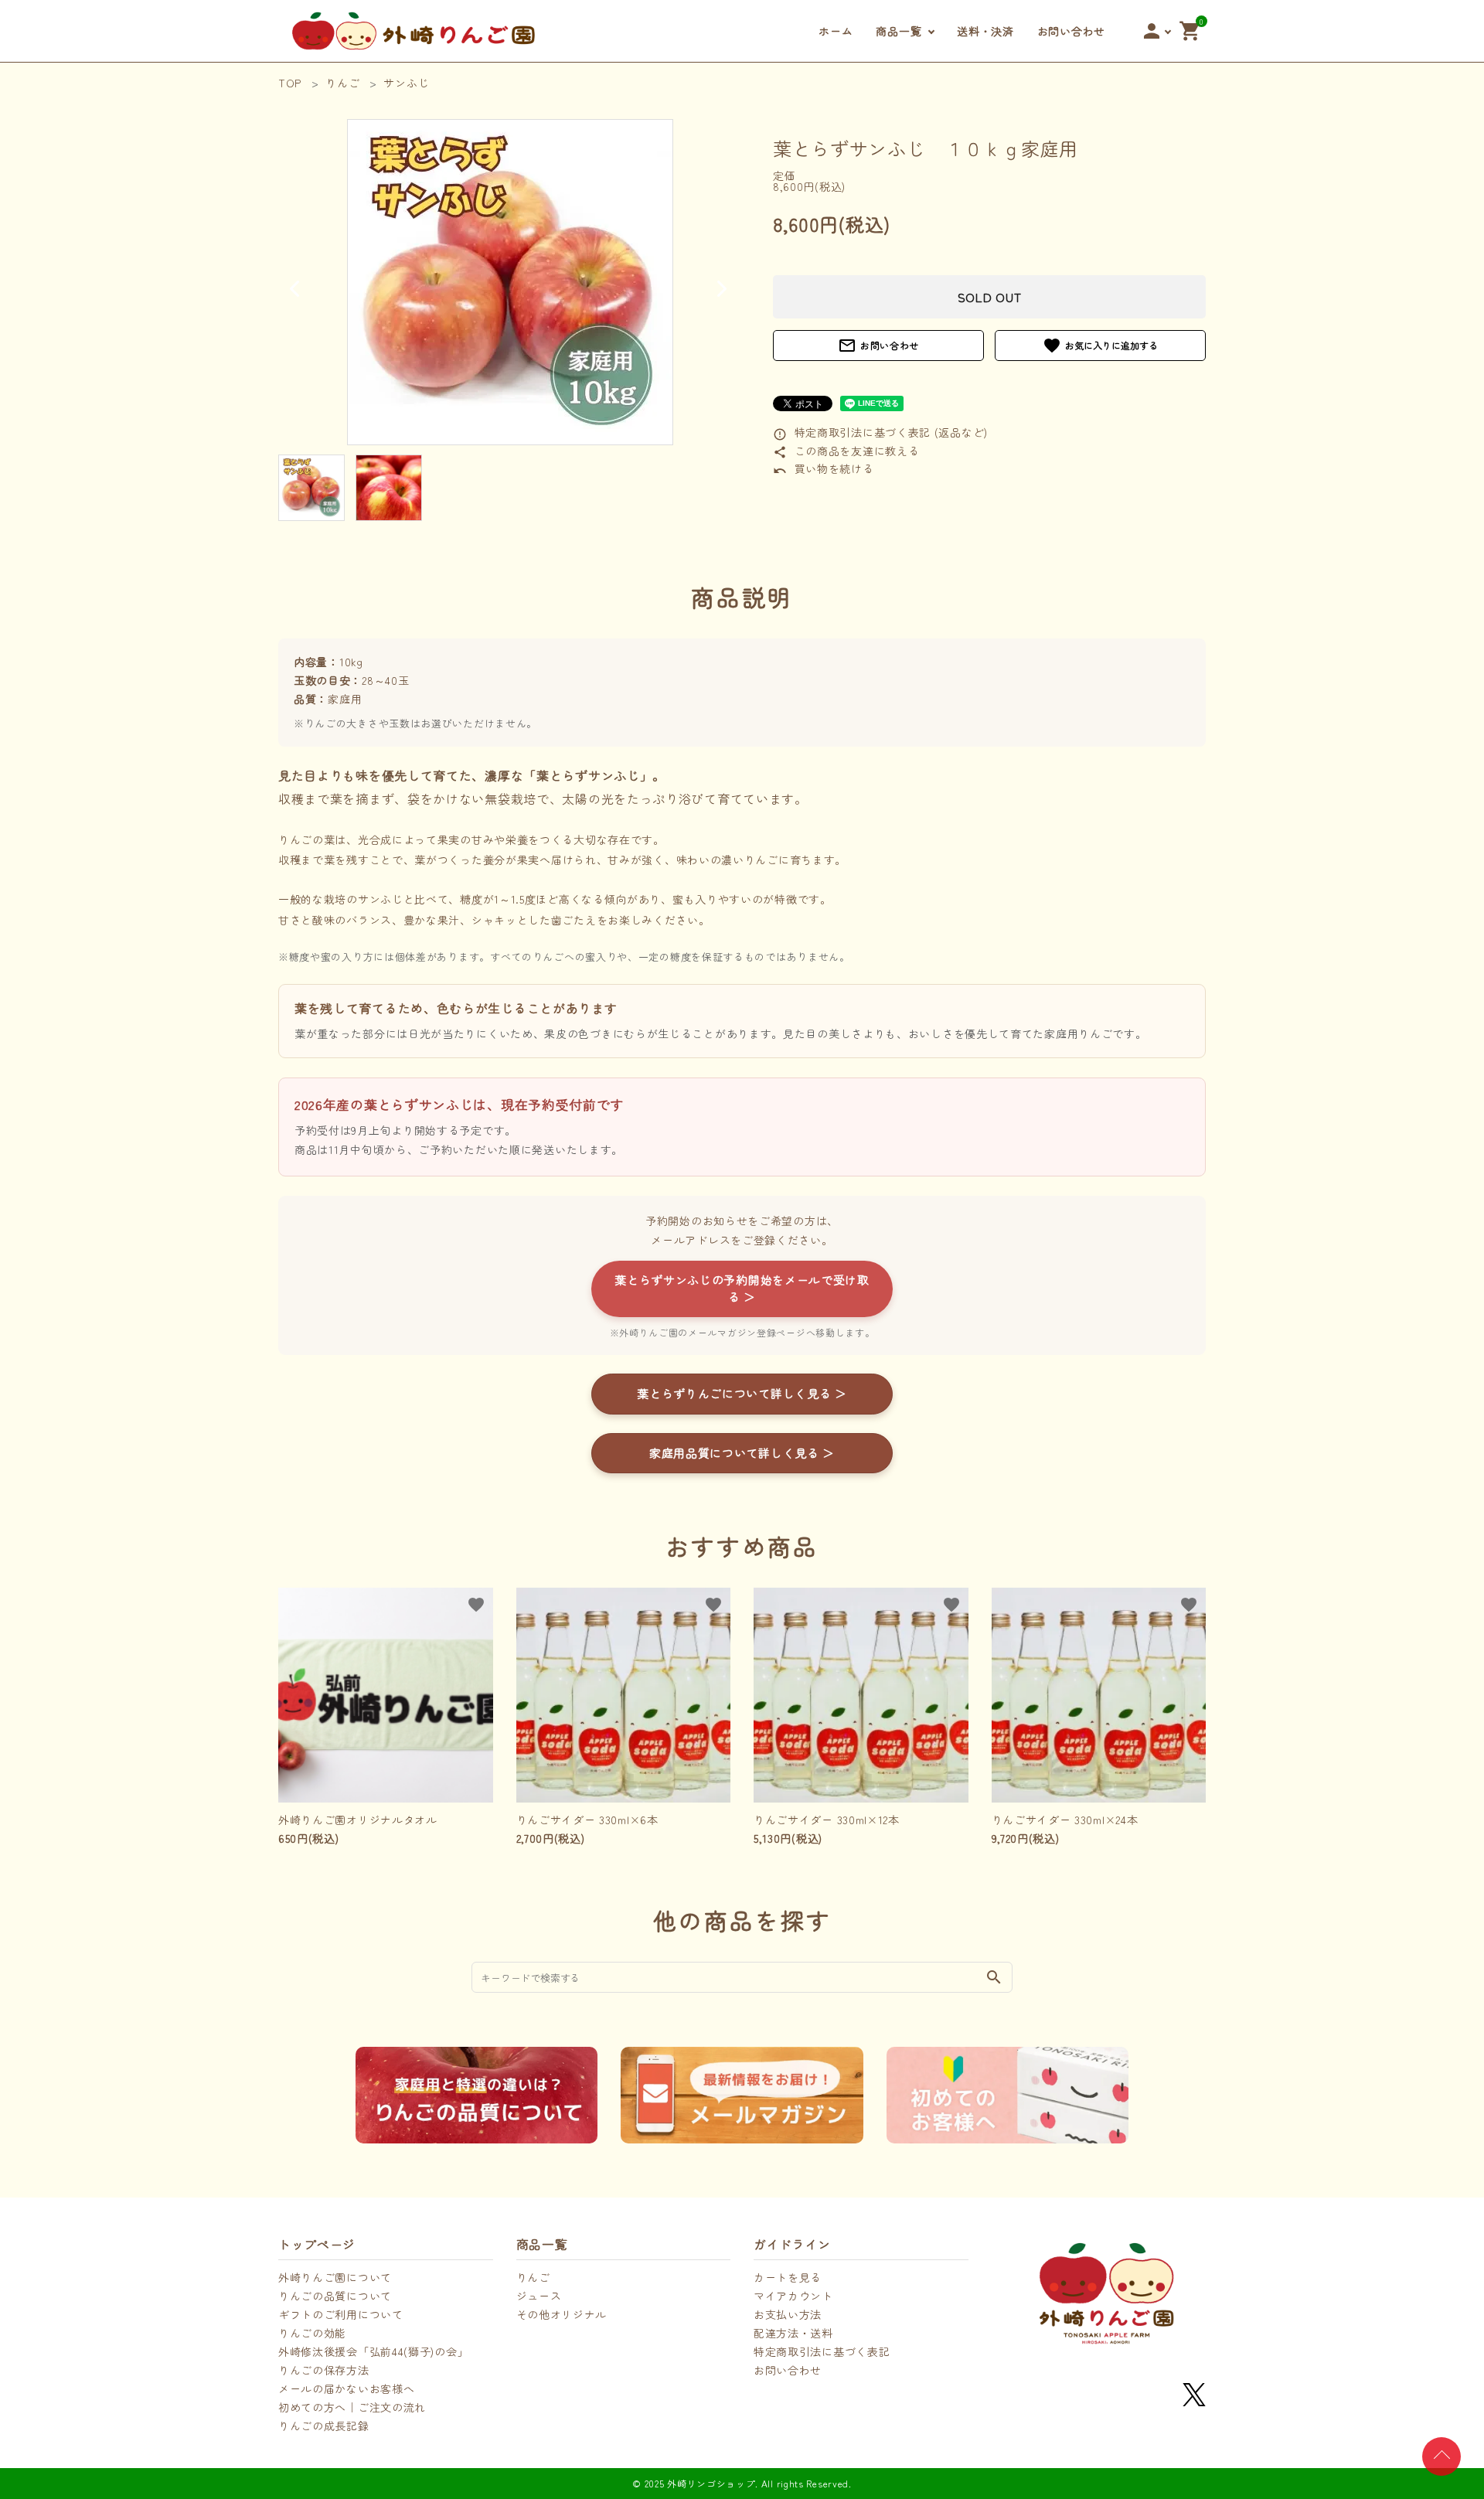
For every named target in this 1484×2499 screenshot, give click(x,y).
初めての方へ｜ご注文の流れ (352, 2407)
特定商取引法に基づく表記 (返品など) (880, 432)
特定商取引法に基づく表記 (822, 2351)
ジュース (539, 2296)
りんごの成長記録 (324, 2426)
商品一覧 (899, 31)
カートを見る (788, 2277)
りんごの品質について (335, 2296)
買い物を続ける (824, 468)
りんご (533, 2277)
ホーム (836, 31)
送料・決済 (985, 31)
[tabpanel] (510, 282)
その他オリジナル (562, 2314)
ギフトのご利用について (341, 2314)
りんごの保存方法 (324, 2370)
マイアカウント (793, 2296)
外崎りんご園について (335, 2277)
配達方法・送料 (793, 2333)
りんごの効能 (312, 2333)
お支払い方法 (788, 2314)
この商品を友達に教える (846, 451)
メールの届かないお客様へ (346, 2388)
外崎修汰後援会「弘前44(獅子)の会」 (373, 2351)
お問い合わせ (1071, 31)
